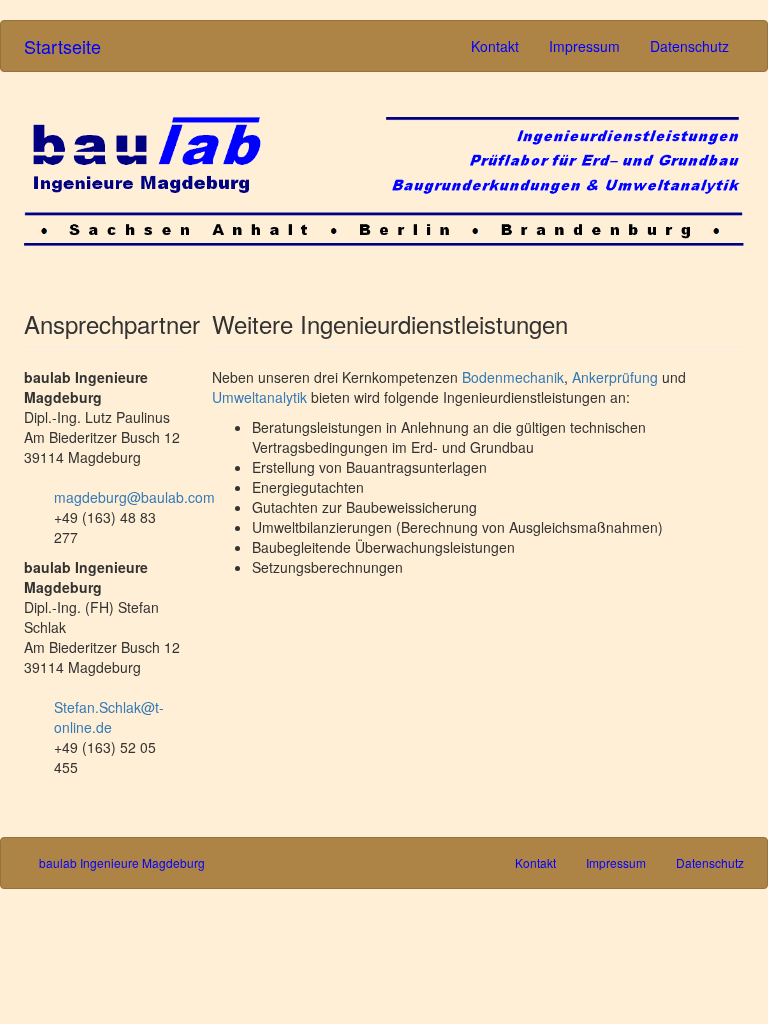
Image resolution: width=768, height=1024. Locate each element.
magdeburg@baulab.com (134, 497)
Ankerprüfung (615, 377)
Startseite (62, 46)
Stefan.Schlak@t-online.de (109, 717)
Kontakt (495, 46)
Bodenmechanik (513, 377)
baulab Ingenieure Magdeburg (122, 862)
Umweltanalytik (259, 397)
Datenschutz (689, 46)
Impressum (584, 46)
